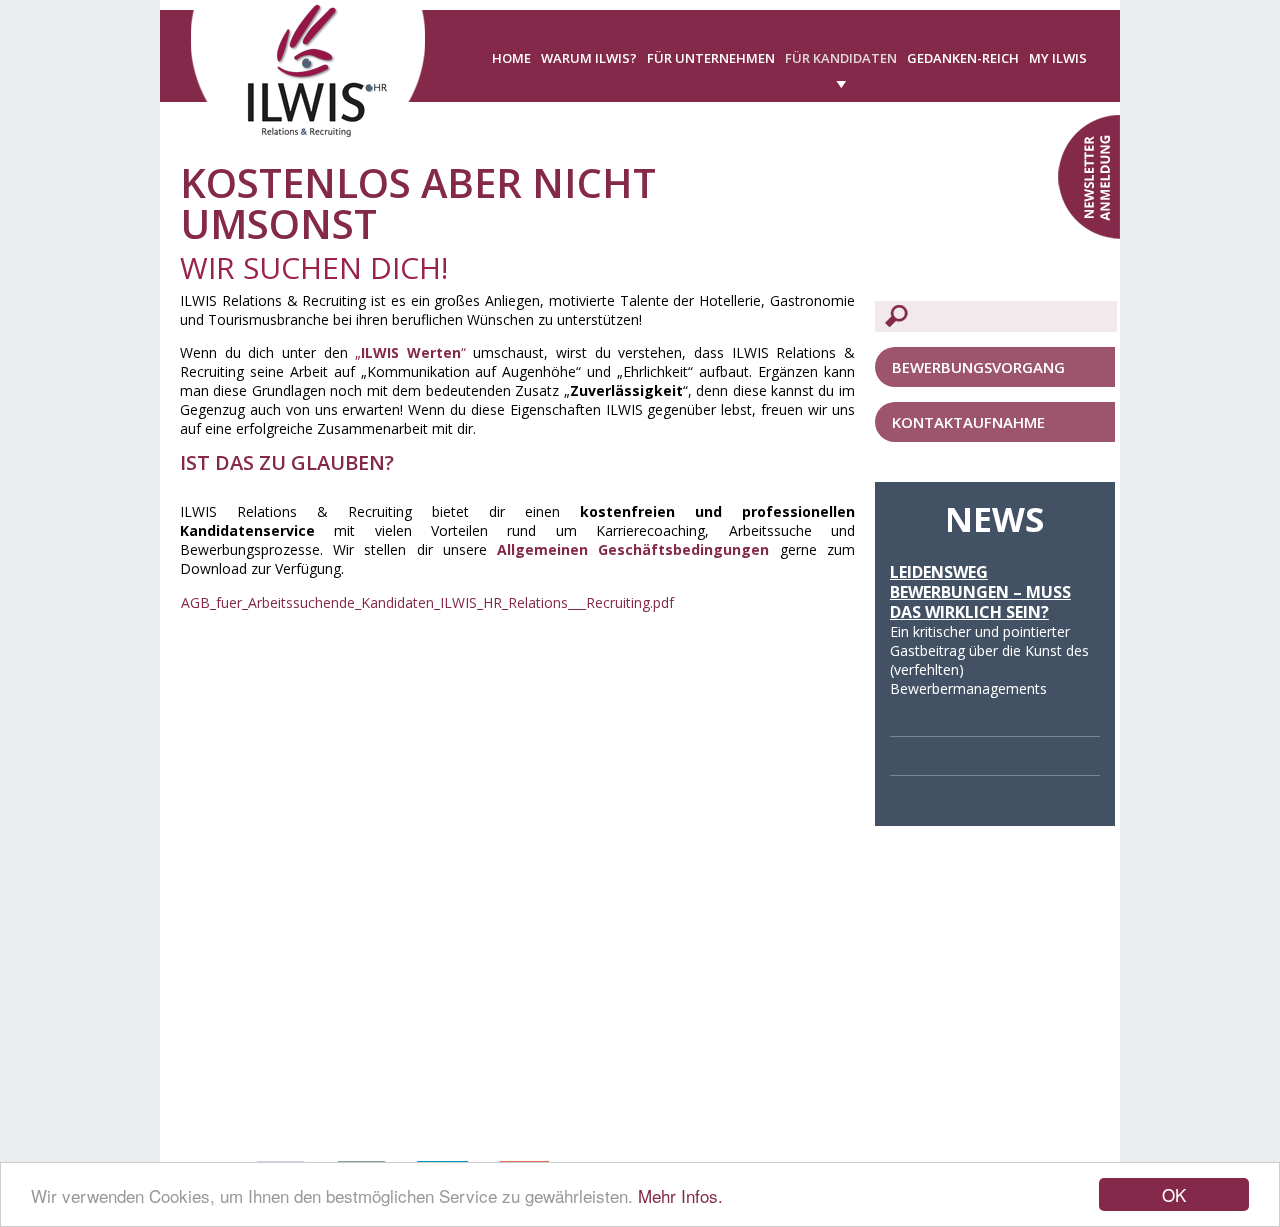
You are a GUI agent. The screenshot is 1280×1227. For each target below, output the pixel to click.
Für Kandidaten (841, 58)
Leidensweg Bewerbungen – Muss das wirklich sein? (980, 592)
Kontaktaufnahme (968, 422)
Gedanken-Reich (963, 58)
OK (1174, 1194)
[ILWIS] (308, 79)
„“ (410, 352)
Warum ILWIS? (589, 58)
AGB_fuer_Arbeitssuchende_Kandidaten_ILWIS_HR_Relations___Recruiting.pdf (427, 602)
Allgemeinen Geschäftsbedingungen (633, 549)
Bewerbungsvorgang (978, 367)
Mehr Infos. (680, 1195)
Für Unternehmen (711, 58)
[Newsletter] (1089, 175)
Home (511, 58)
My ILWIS (1058, 58)
